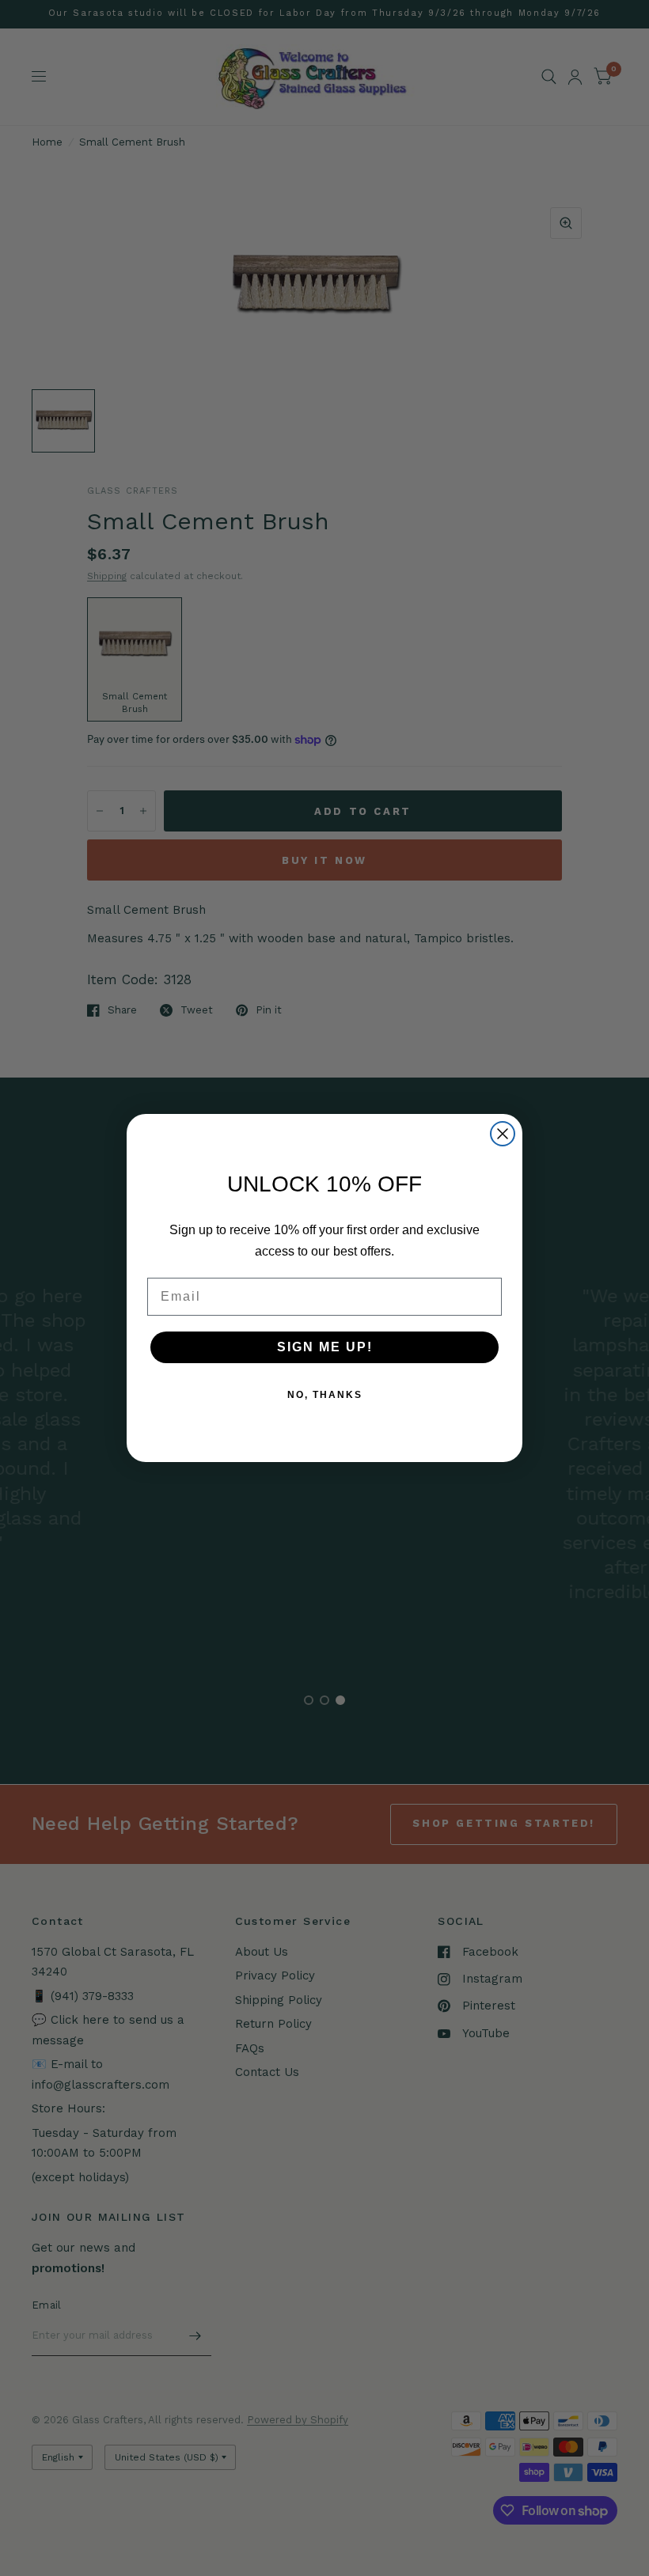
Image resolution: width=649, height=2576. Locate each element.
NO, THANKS (325, 1395)
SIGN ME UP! (325, 1347)
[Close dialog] (503, 1134)
